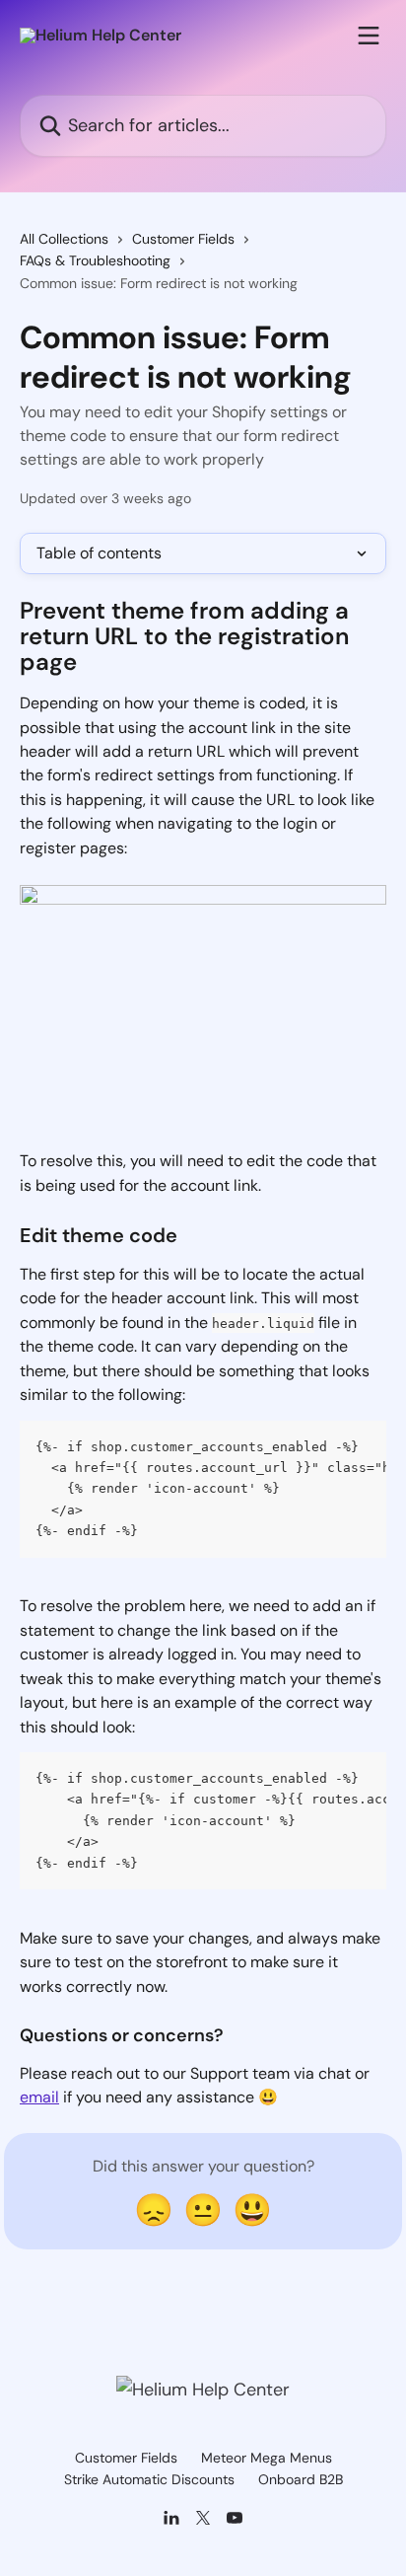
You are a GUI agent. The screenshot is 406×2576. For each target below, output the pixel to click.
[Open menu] (369, 36)
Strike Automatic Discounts (149, 2479)
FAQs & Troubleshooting (95, 260)
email (39, 2097)
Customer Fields (183, 239)
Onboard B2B (301, 2479)
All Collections (64, 239)
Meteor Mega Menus (267, 2458)
